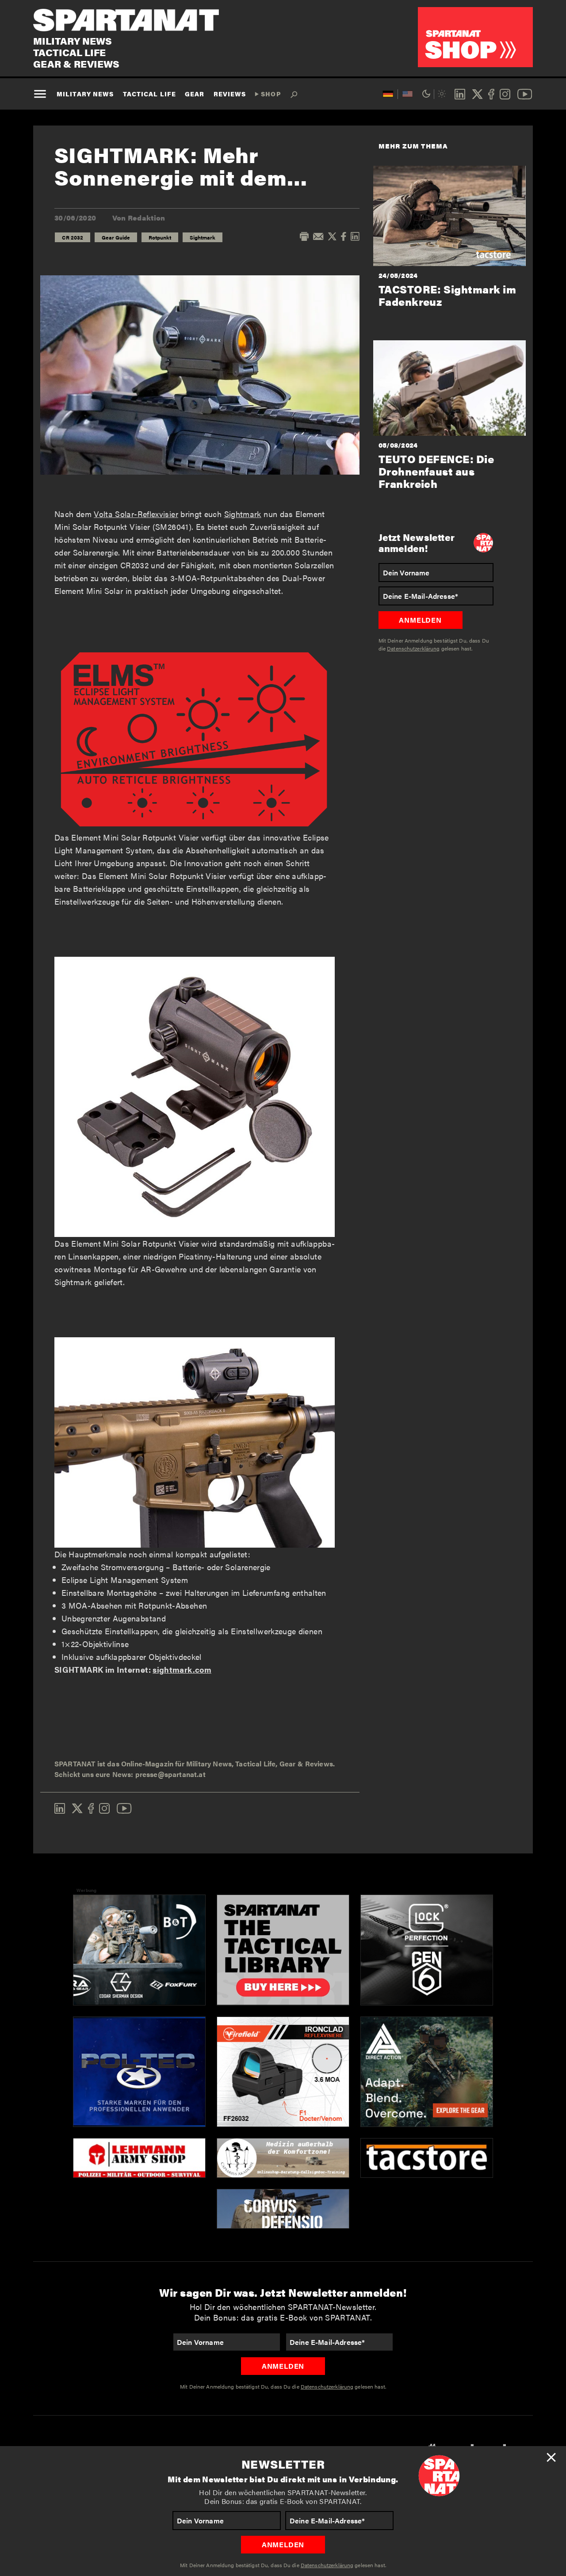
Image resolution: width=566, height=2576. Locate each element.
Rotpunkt (160, 237)
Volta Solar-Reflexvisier (136, 514)
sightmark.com (182, 1669)
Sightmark (203, 237)
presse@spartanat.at (170, 1774)
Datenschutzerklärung (327, 2565)
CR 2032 (73, 237)
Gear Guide (116, 237)
